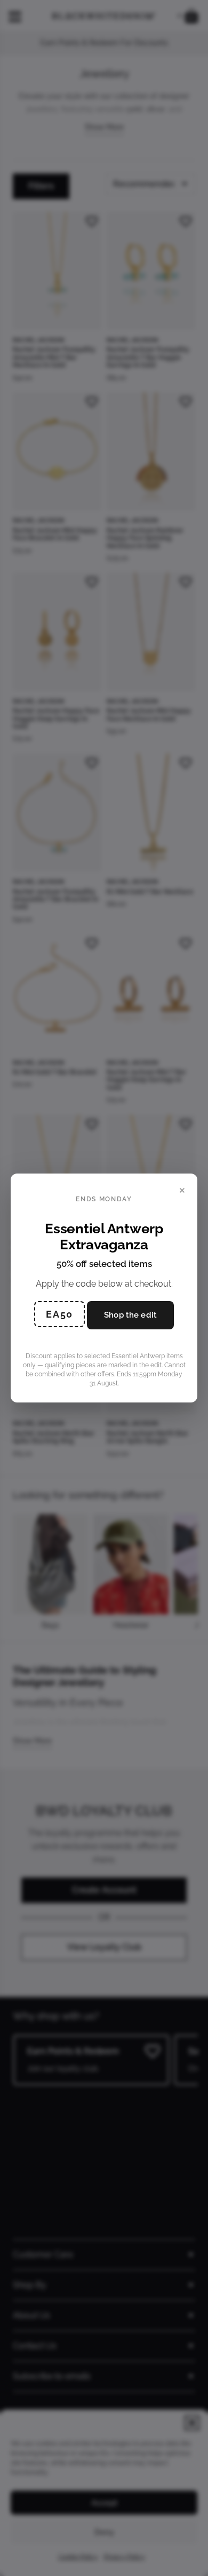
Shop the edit (130, 1315)
